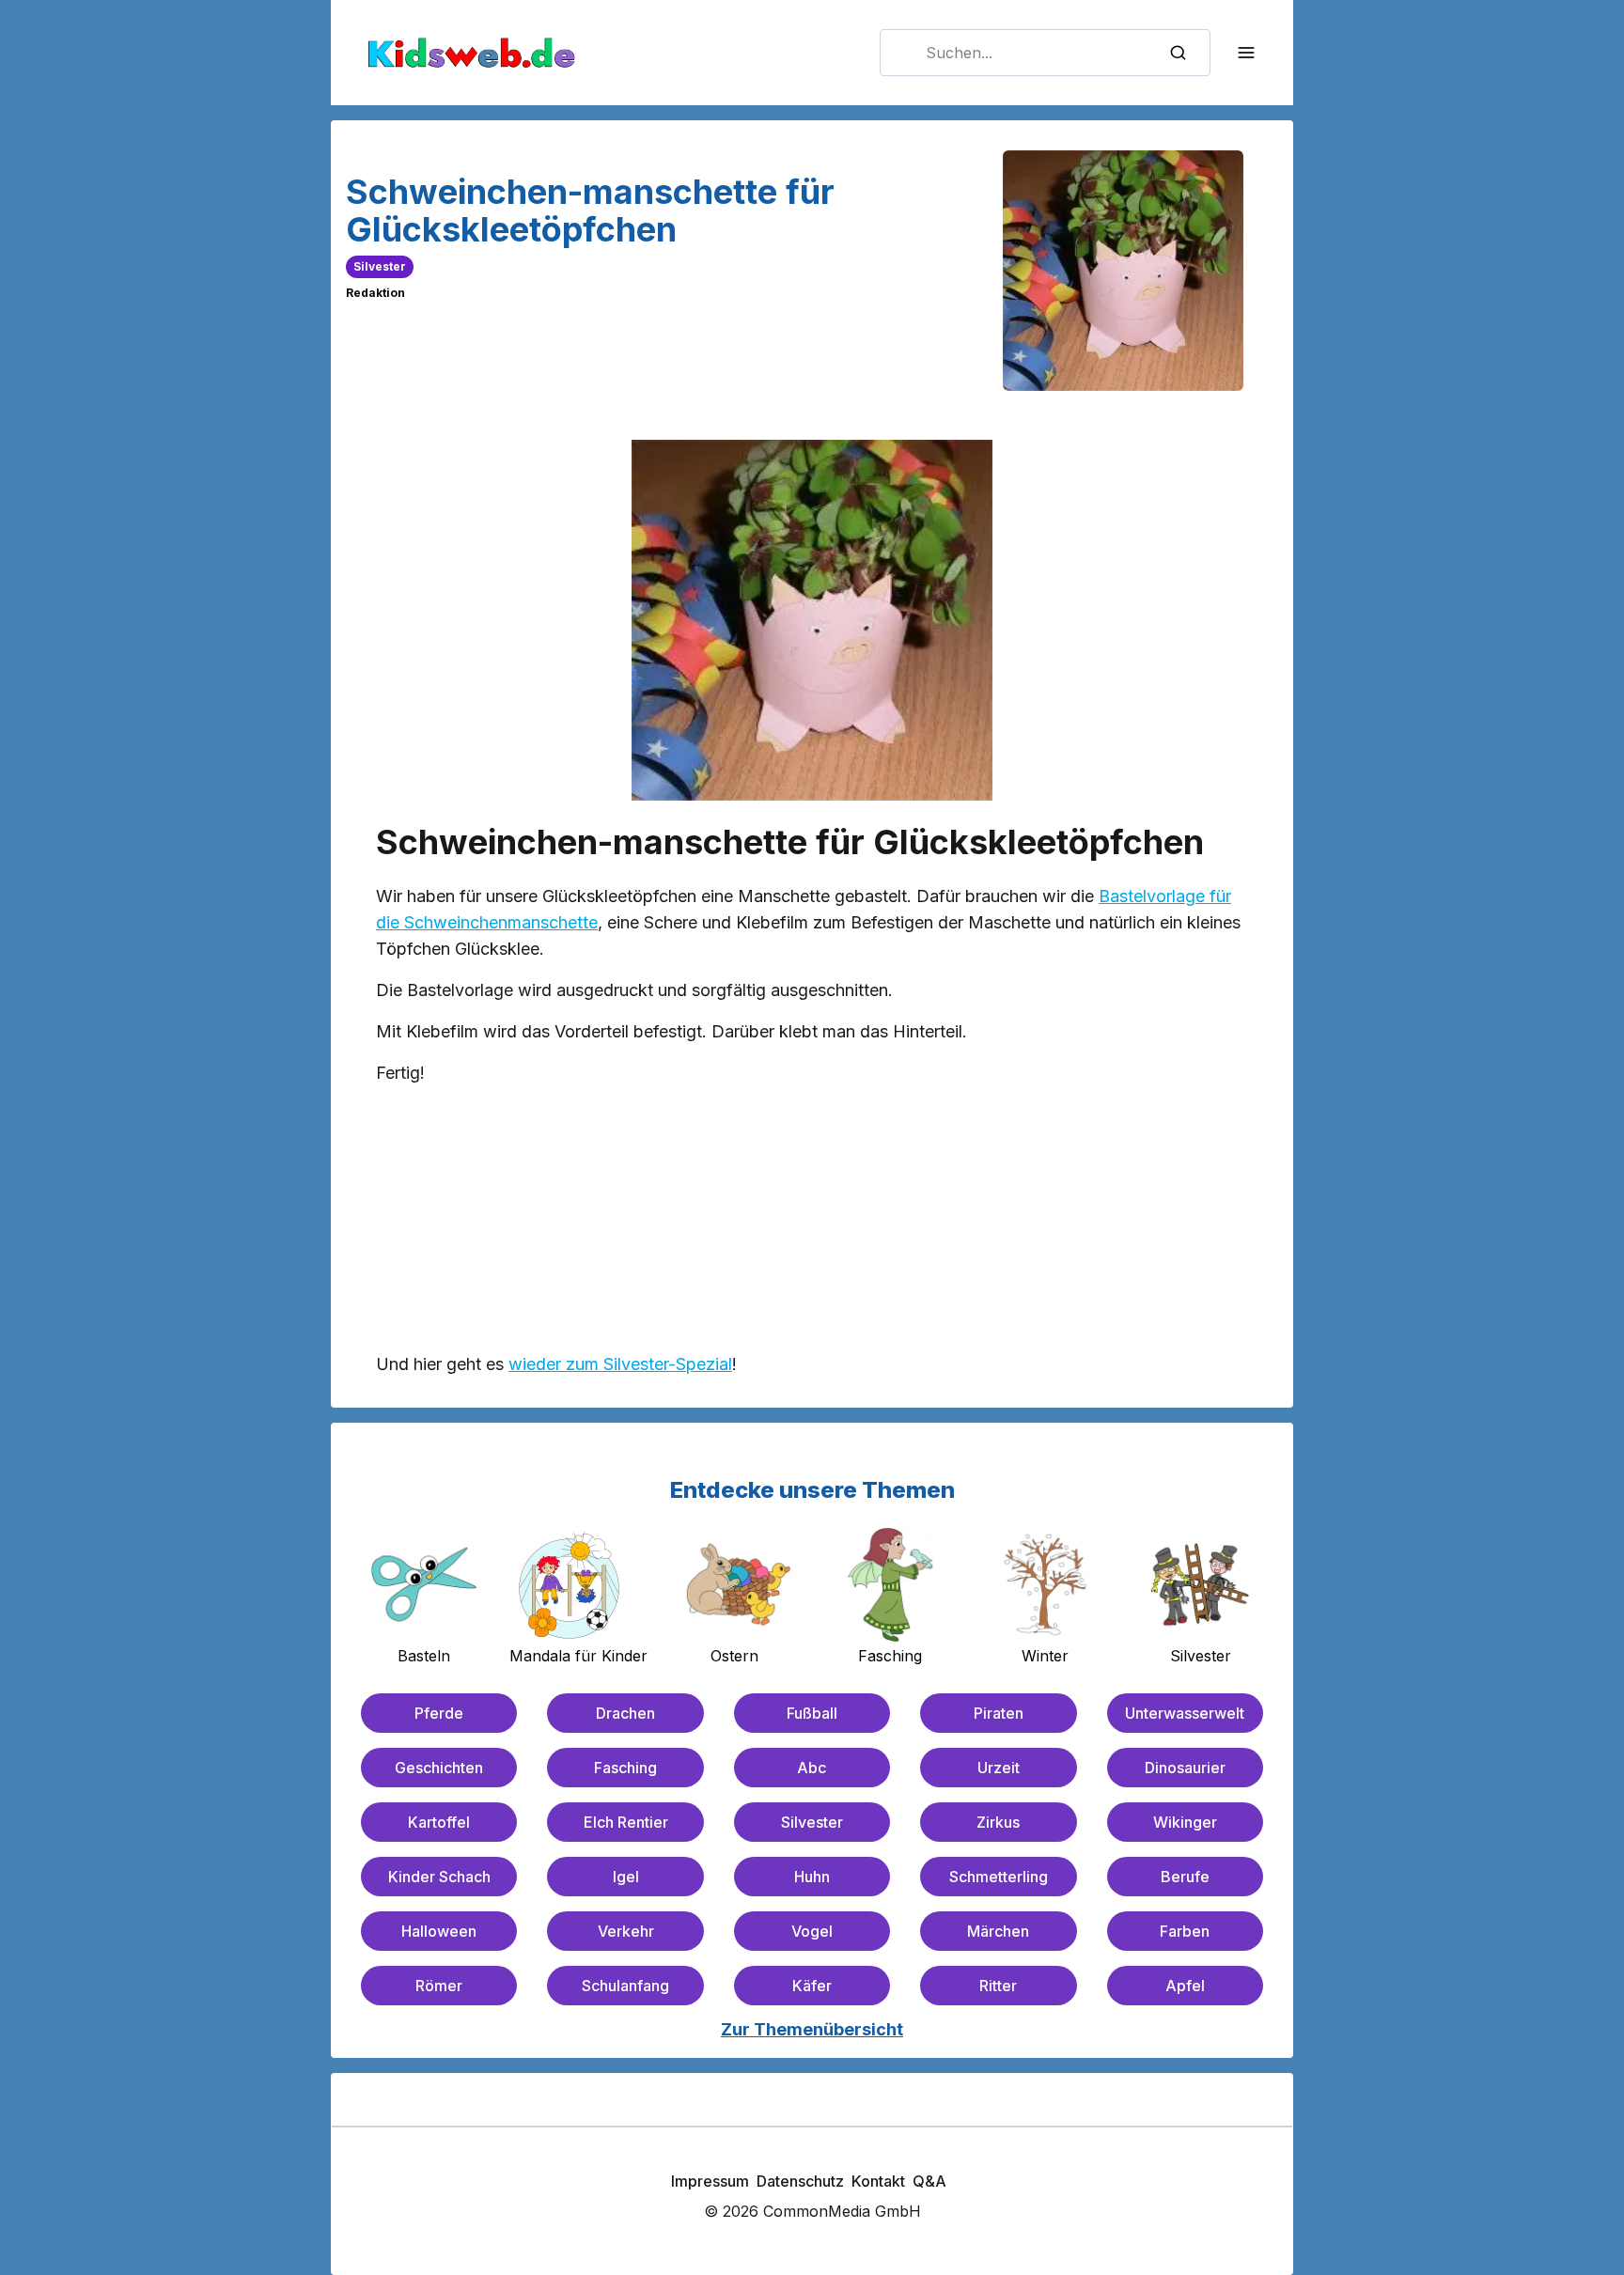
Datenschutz (800, 2181)
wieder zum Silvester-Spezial (620, 1364)
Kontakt (878, 2181)
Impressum (710, 2181)
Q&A (929, 2181)
